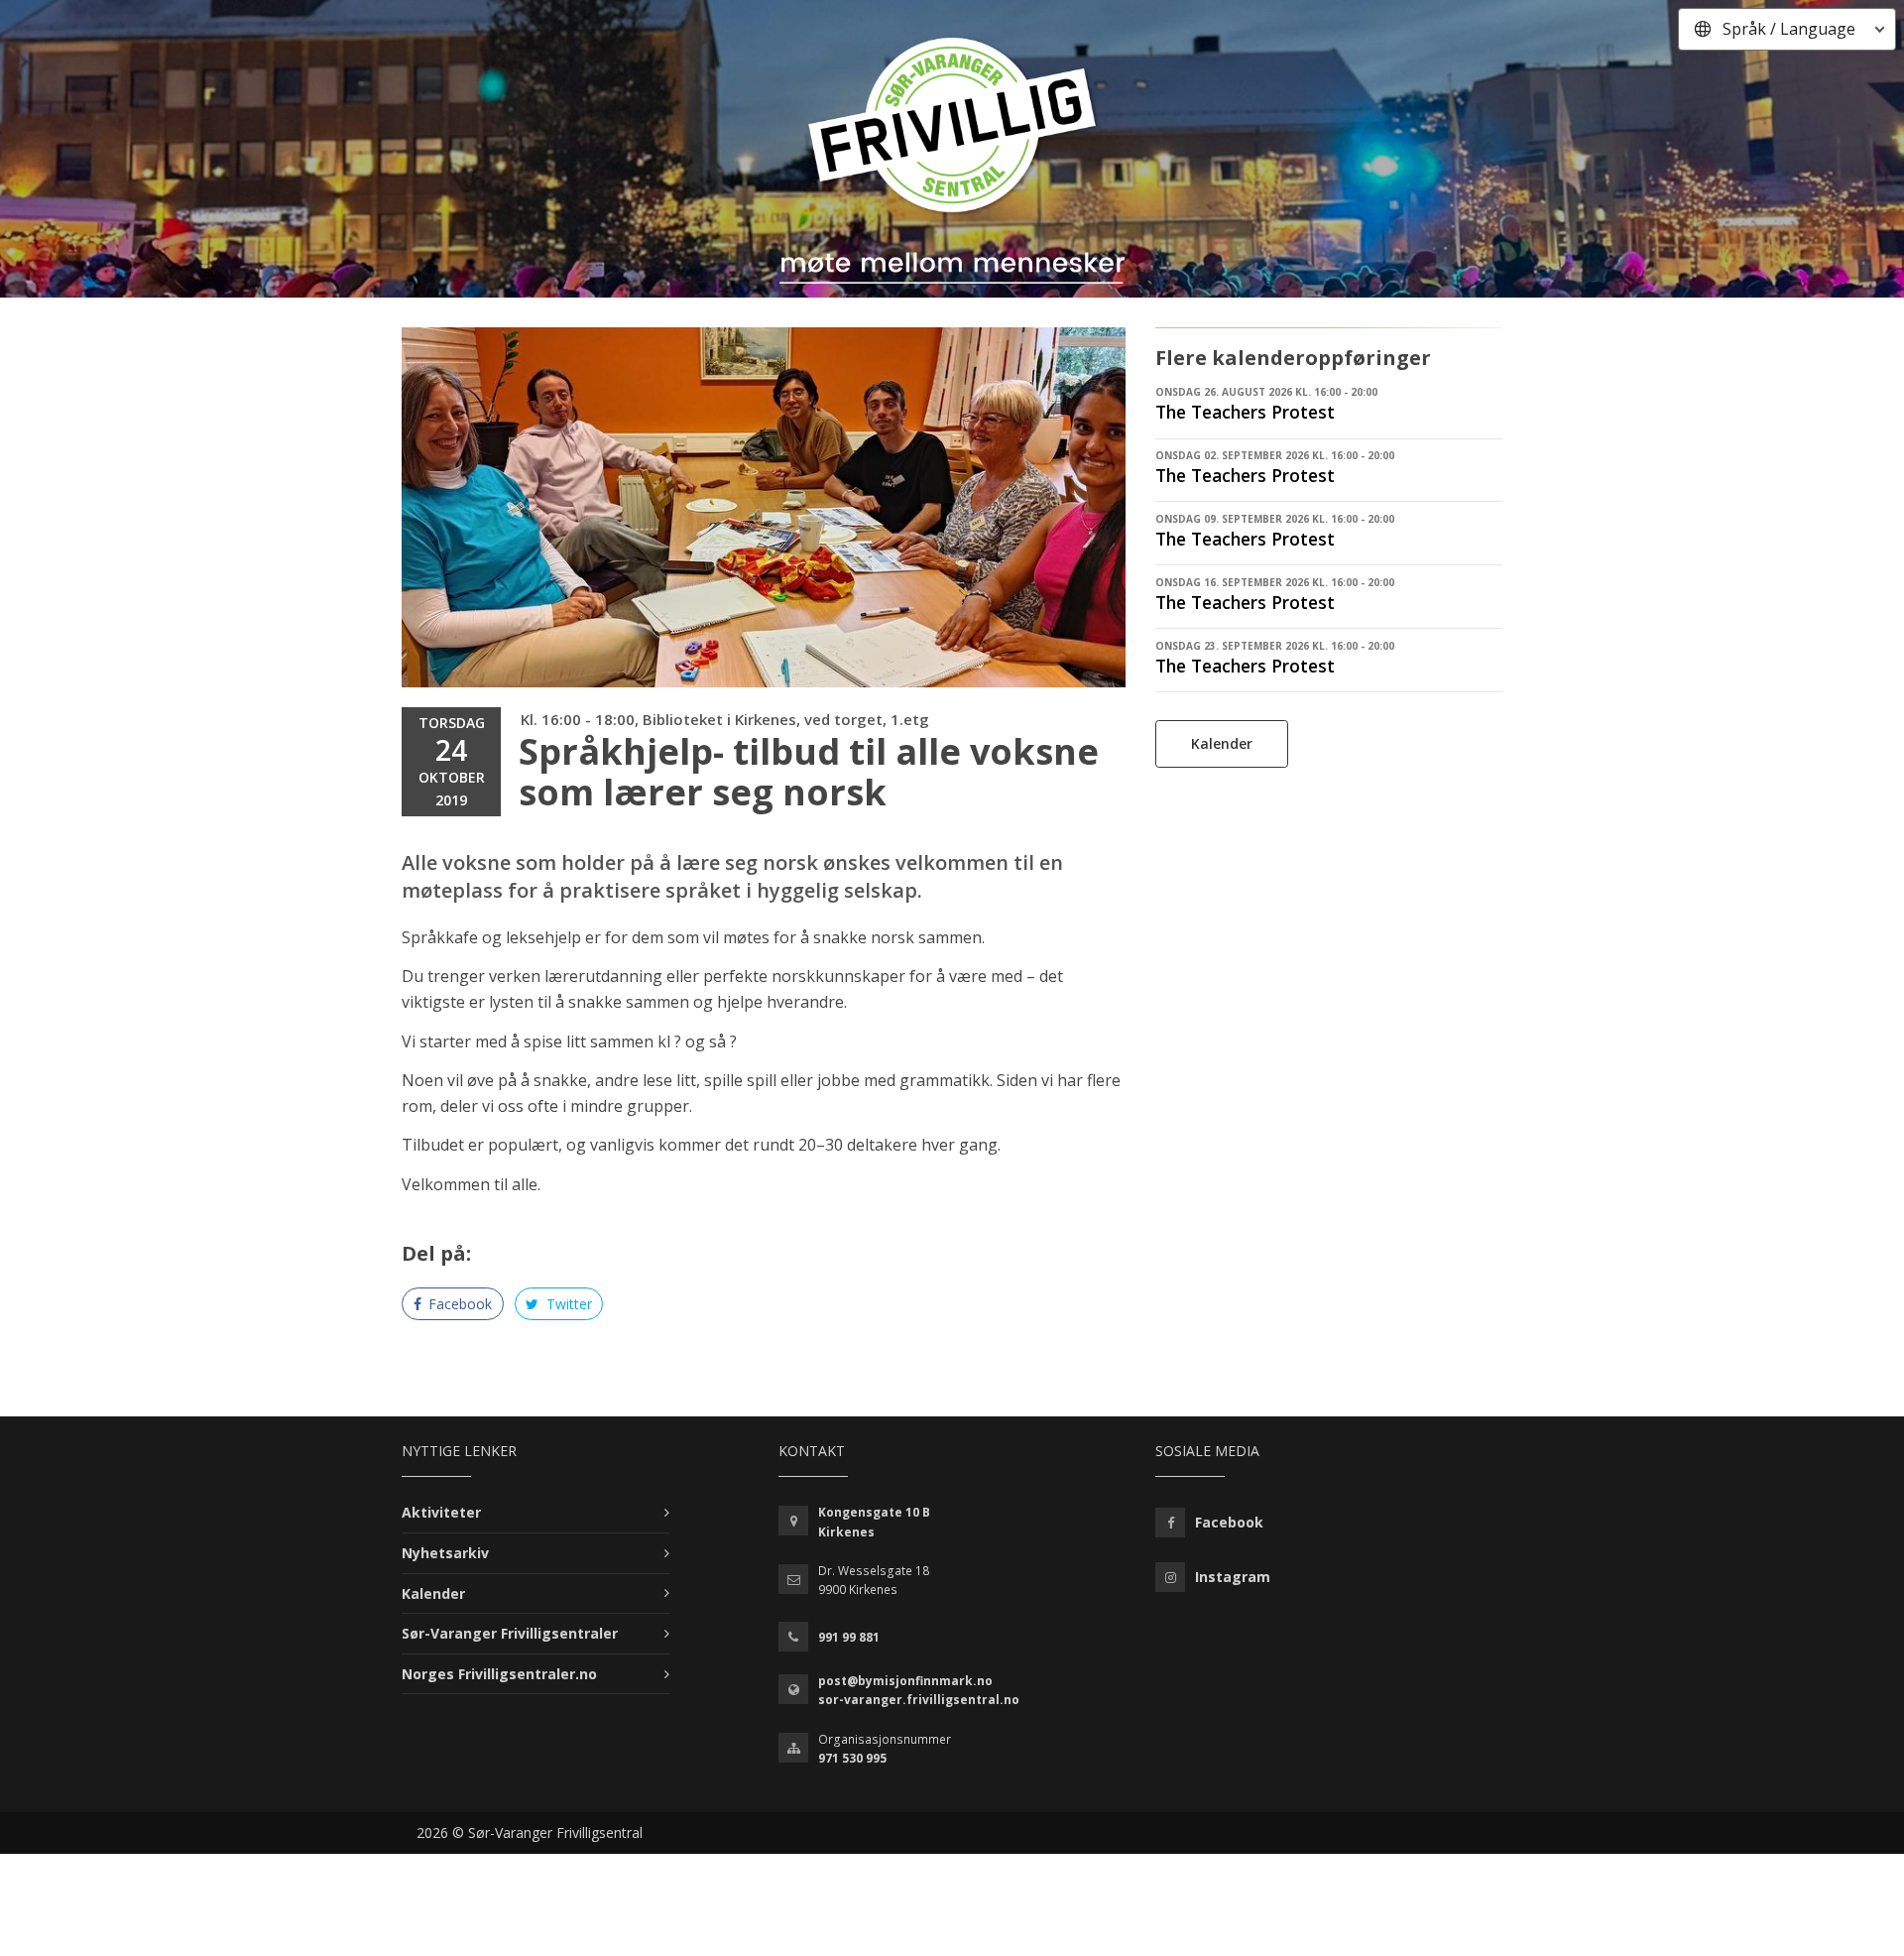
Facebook (458, 1304)
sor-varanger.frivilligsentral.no (919, 1700)
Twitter (567, 1304)
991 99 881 (849, 1637)
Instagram (1233, 1577)
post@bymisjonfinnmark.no (905, 1681)
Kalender (1222, 743)
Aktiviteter (441, 1512)
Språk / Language (1789, 29)
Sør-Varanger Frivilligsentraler (510, 1633)
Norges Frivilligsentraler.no (499, 1674)
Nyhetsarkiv (445, 1553)
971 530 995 (852, 1758)
